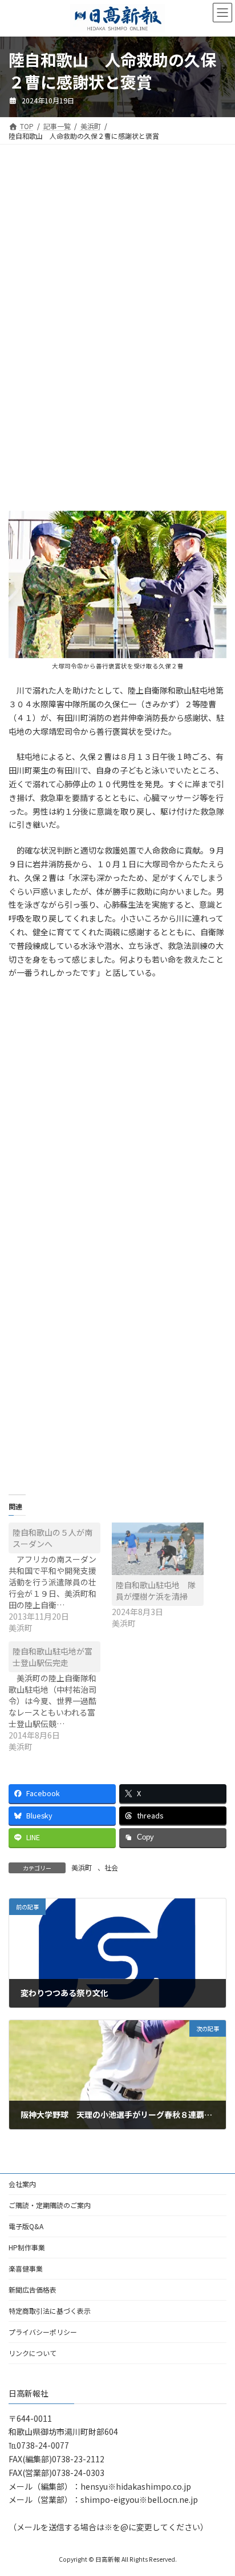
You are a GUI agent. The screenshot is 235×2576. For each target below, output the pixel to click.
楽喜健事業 (26, 2268)
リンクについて (33, 2353)
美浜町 (82, 1867)
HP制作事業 (27, 2247)
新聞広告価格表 (33, 2289)
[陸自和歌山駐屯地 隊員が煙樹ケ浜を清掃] (158, 1549)
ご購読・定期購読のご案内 (50, 2205)
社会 (111, 1867)
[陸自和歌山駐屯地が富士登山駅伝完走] (60, 1697)
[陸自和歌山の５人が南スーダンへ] (60, 1578)
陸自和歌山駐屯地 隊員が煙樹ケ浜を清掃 (156, 1591)
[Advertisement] (117, 249)
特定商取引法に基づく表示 (50, 2311)
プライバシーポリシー (43, 2332)
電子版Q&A (26, 2226)
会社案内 (22, 2184)
